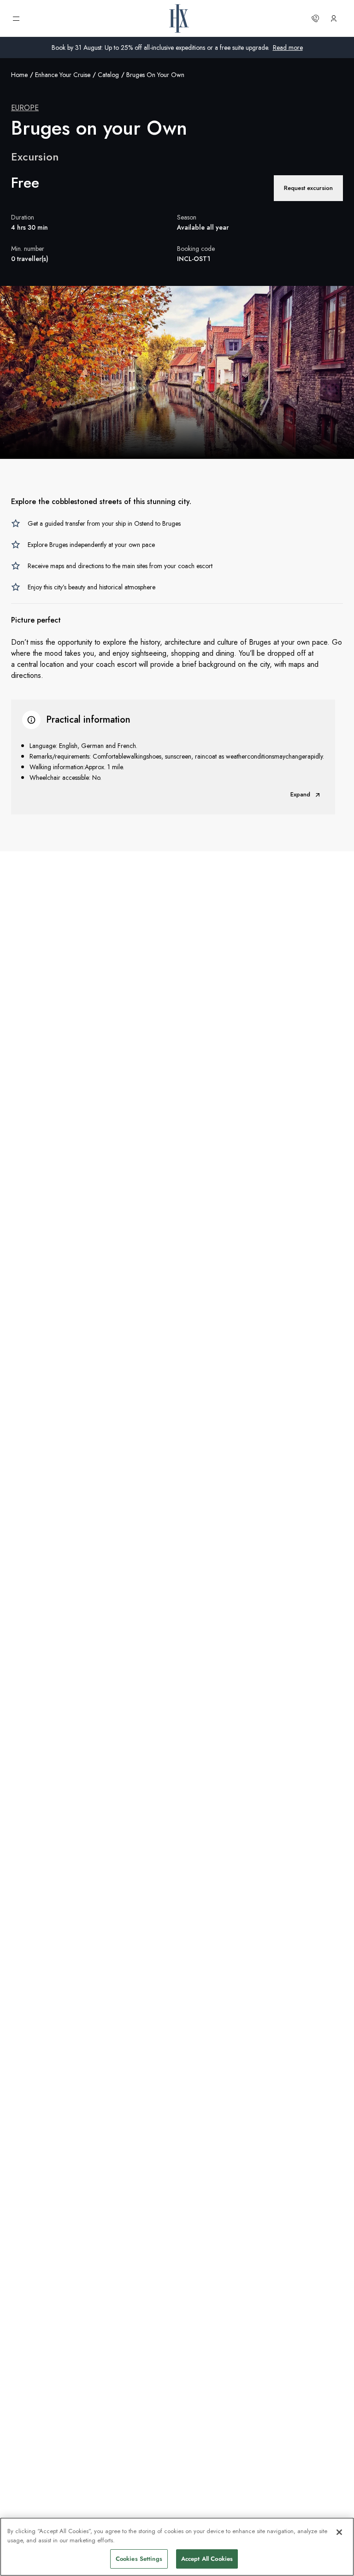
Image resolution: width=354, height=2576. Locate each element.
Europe (25, 108)
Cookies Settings (139, 2559)
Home (19, 75)
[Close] (339, 2532)
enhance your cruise (63, 75)
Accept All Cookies (207, 2559)
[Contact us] (315, 18)
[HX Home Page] (179, 18)
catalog (108, 75)
